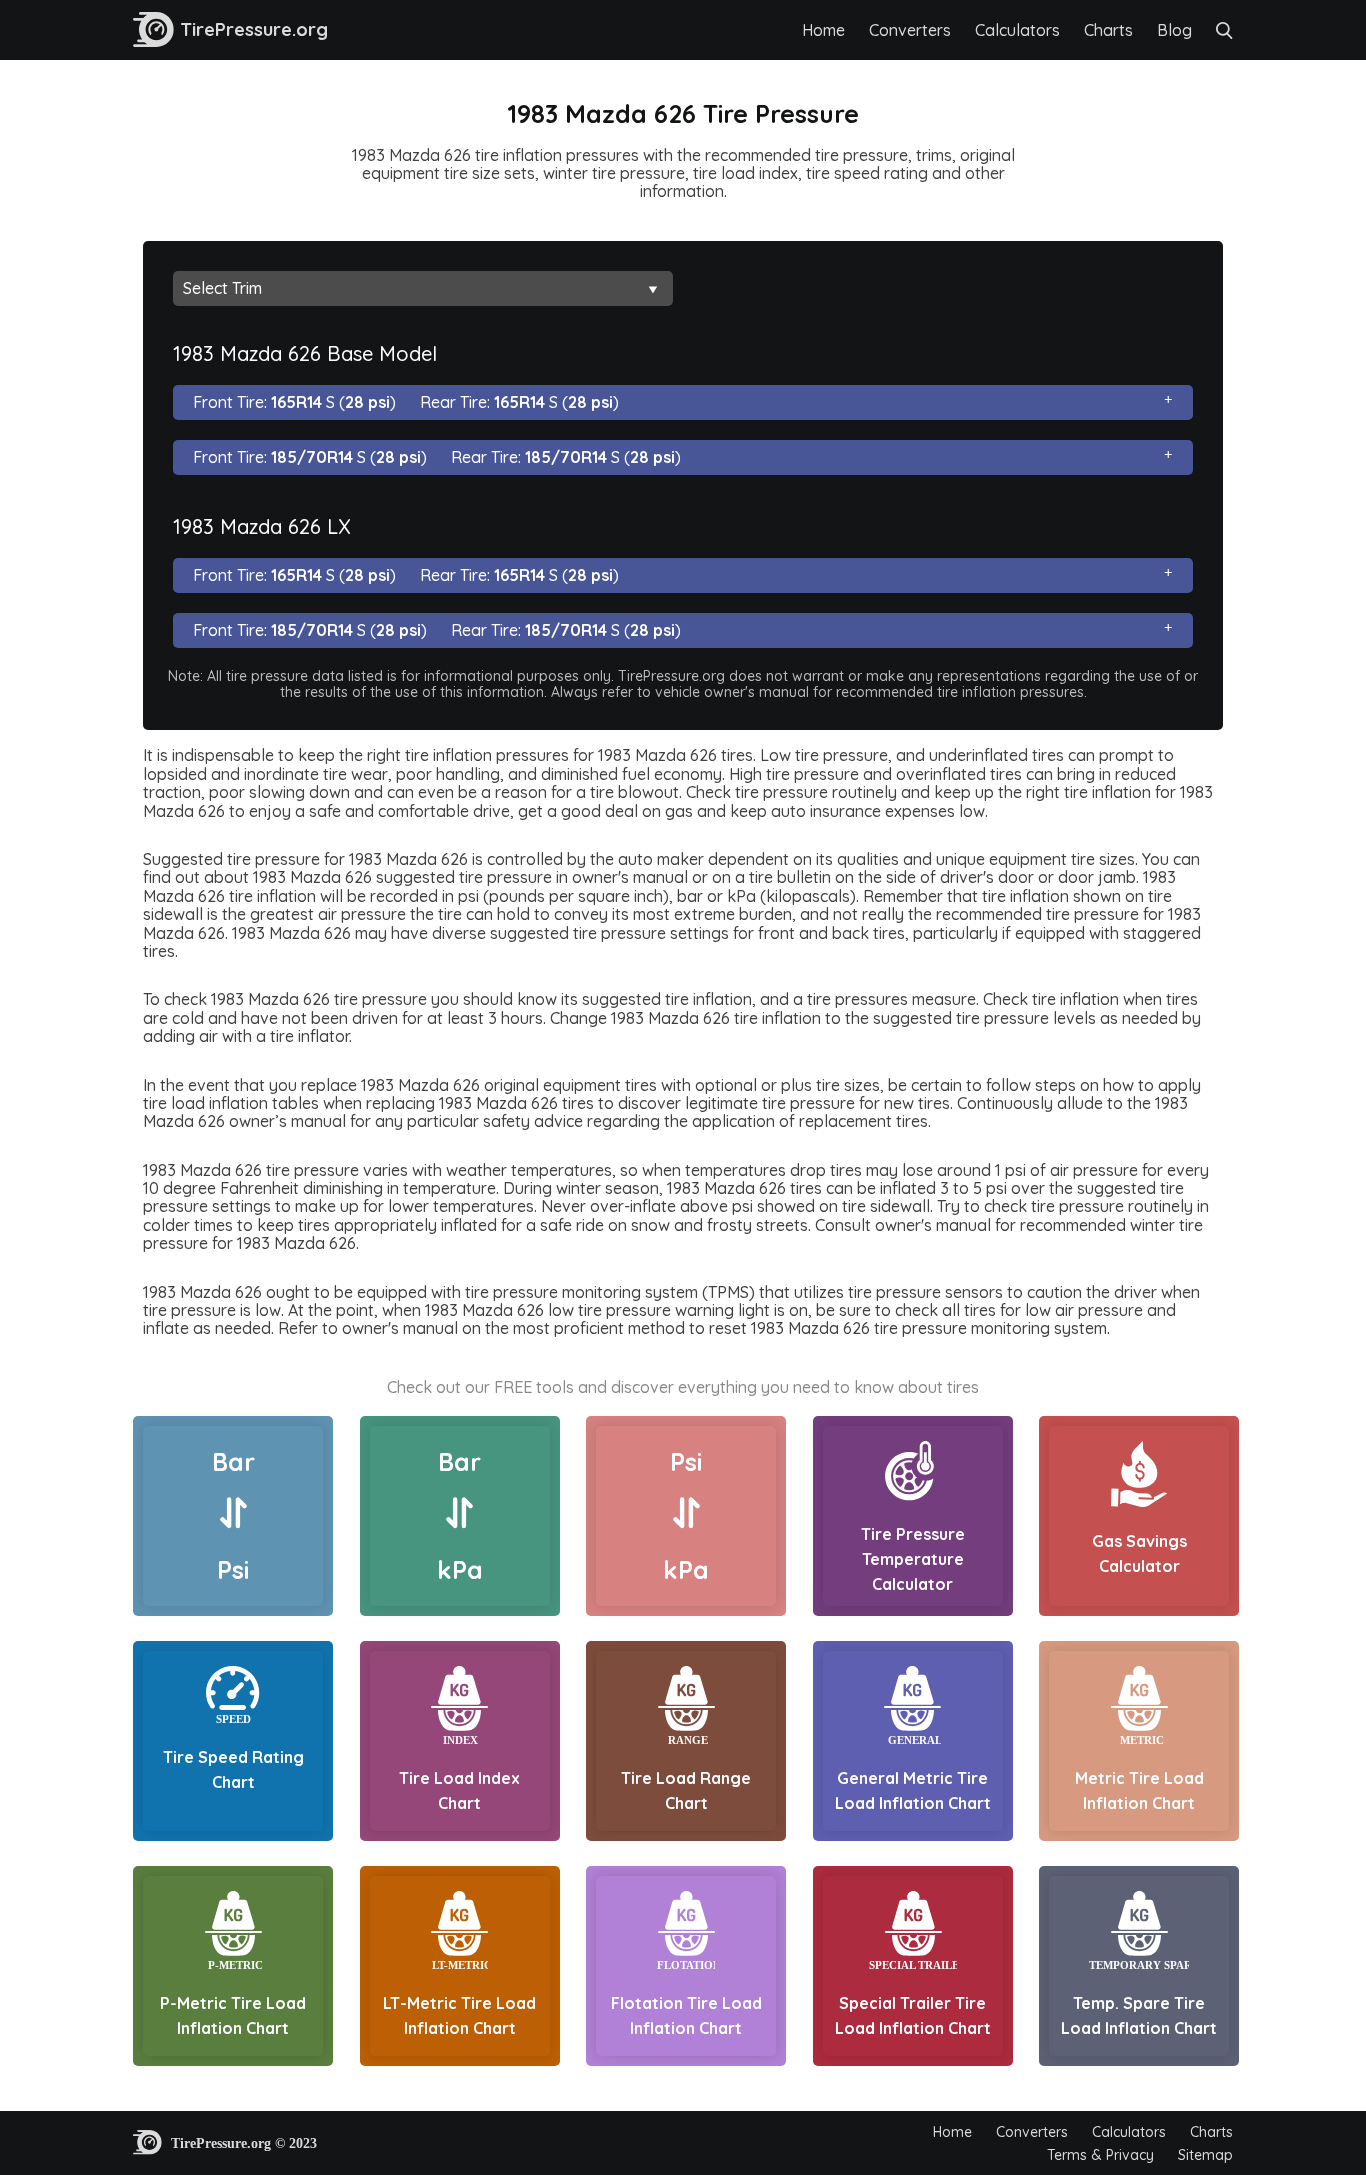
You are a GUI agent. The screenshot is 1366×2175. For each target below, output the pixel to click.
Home (823, 30)
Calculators (1017, 30)
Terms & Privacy (1100, 2155)
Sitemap (1205, 2155)
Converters (910, 30)
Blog (1174, 30)
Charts (1108, 30)
